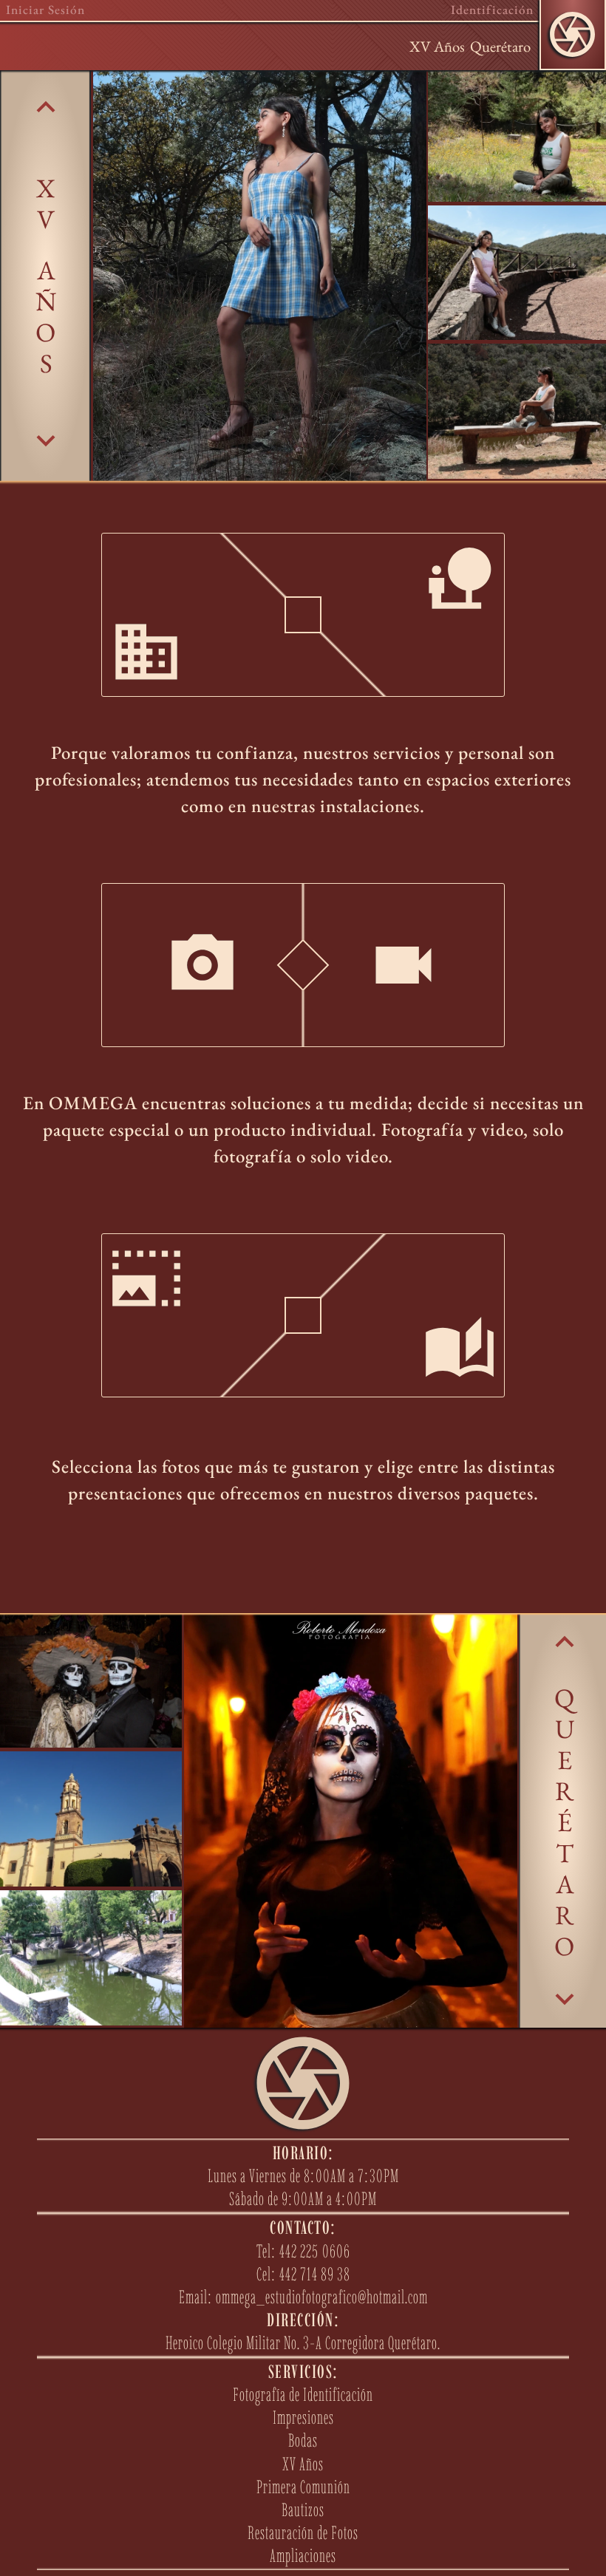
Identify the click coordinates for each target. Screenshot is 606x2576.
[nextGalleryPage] (46, 440)
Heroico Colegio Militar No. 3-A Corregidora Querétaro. (303, 2342)
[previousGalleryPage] (46, 107)
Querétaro (500, 46)
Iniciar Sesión (45, 10)
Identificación (492, 10)
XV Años (437, 46)
